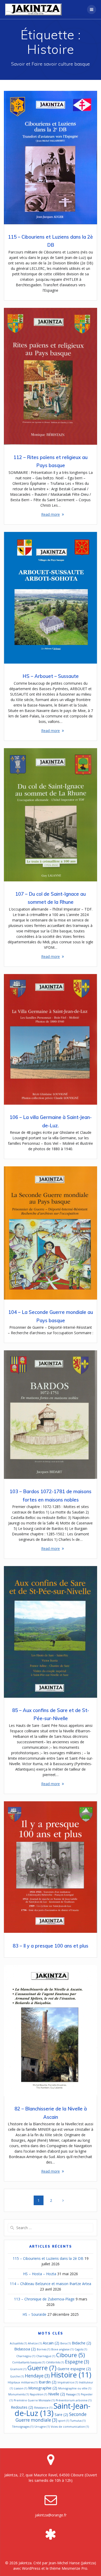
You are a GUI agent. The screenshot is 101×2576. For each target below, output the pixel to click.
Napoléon (38, 2394)
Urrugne (42, 2427)
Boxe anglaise (62, 2349)
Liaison (21, 2388)
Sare (61, 2414)
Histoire (71, 2375)
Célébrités (55, 2362)
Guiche (17, 2376)
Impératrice (68, 2382)
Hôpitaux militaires (23, 2382)
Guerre (42, 2368)
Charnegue (46, 2356)
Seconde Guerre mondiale (51, 2417)
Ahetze (35, 2343)
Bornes (44, 2349)
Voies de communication (70, 2427)
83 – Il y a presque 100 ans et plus (51, 1946)
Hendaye (37, 2376)
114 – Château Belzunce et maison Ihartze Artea (51, 2284)
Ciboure (71, 2355)
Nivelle (57, 2394)
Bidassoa (25, 2349)
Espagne (77, 2362)
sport (64, 2421)
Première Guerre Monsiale (34, 2400)
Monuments (19, 2394)
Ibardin (48, 2382)
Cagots (81, 2349)
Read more (51, 514)
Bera (66, 2343)
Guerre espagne (74, 2369)
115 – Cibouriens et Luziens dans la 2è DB (48, 2258)
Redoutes (22, 2407)
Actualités (18, 2343)
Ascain (51, 2343)
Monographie (43, 2388)
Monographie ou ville (75, 2388)
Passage (73, 2394)
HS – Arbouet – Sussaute (51, 676)
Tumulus (78, 2421)
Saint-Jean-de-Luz (52, 2409)
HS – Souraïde (34, 2314)
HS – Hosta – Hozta (40, 2274)
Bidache (81, 2343)
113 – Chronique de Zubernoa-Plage (44, 2299)
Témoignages (23, 2427)
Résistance (43, 2408)
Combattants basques (29, 2362)
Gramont (18, 2369)
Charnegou (26, 2356)
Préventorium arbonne (74, 2400)
